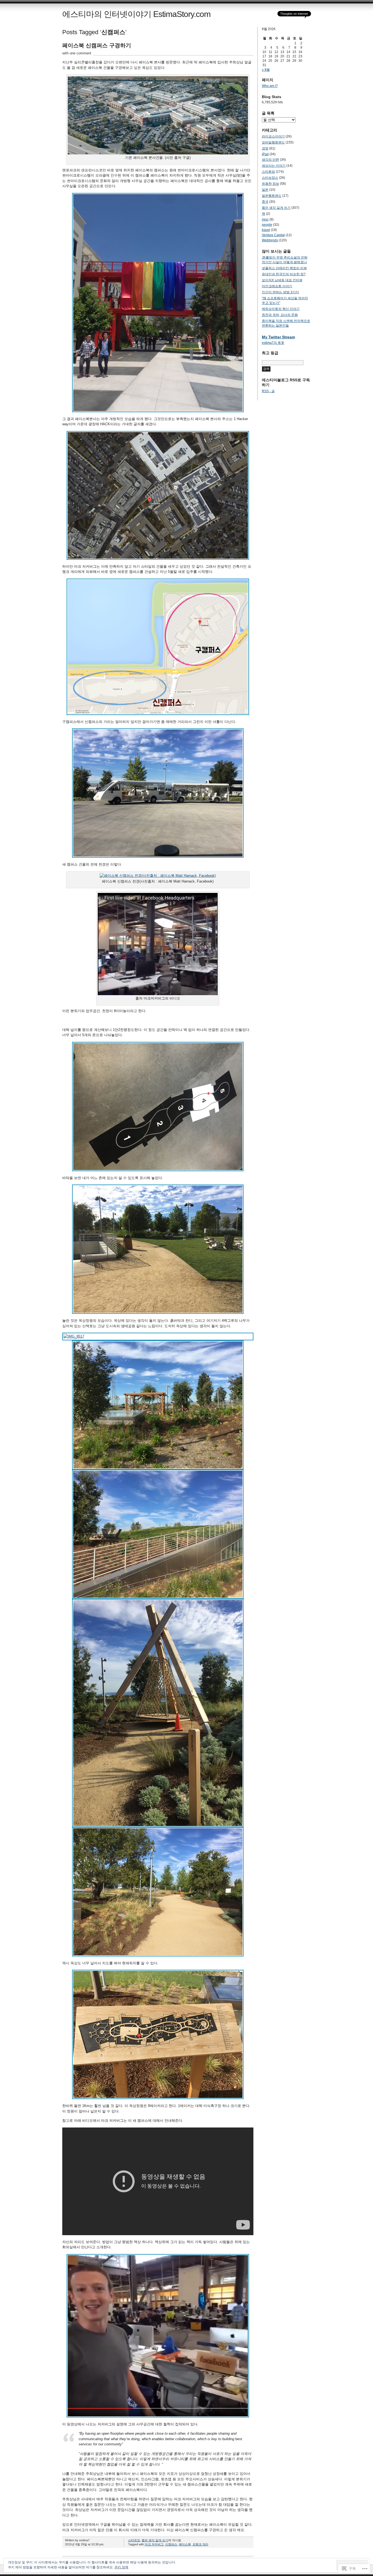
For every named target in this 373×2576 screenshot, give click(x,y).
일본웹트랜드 (272, 196)
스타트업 (134, 2540)
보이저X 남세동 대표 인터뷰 (282, 280)
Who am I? (270, 86)
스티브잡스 (270, 178)
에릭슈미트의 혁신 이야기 (281, 309)
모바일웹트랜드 (273, 142)
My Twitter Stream (278, 337)
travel (266, 230)
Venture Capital (273, 235)
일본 (265, 190)
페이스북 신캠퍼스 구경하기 (97, 45)
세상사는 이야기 (274, 166)
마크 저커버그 (154, 2544)
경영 (265, 148)
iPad (265, 154)
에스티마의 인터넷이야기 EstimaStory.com (136, 14)
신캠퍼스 (171, 2544)
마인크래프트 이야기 (277, 286)
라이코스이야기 (273, 136)
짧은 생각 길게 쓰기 (155, 2540)
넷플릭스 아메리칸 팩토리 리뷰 (284, 268)
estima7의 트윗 (273, 343)
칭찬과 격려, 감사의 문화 (280, 315)
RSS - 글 (268, 391)
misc (265, 219)
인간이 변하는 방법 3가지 (280, 292)
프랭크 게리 (200, 2544)
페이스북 (185, 2544)
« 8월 (266, 70)
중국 (265, 202)
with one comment (77, 53)
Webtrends (270, 240)
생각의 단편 (270, 160)
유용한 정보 (270, 184)
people (267, 225)
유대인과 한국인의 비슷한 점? (284, 274)
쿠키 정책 (121, 2567)
